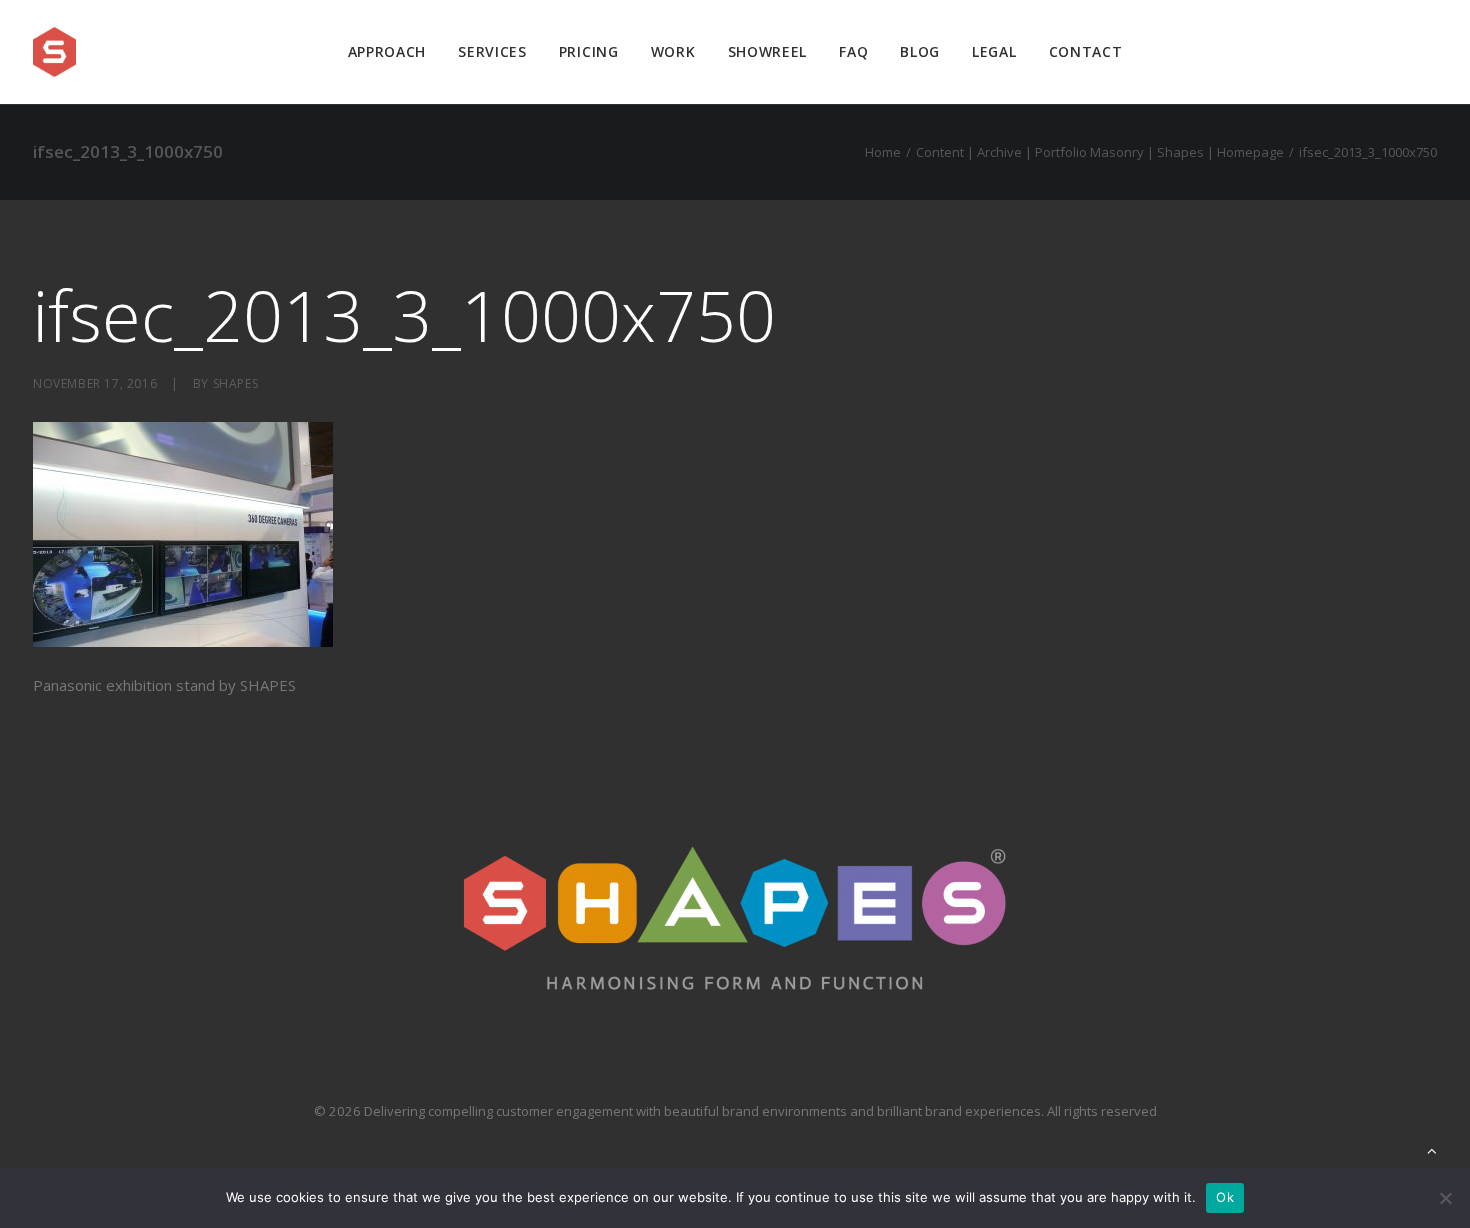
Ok (1225, 1197)
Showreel (768, 51)
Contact (1086, 51)
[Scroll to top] (1432, 1149)
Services (492, 51)
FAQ (853, 51)
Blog (920, 51)
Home (883, 152)
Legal (994, 51)
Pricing (589, 51)
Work (673, 51)
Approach (387, 51)
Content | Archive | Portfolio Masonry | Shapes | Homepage (1100, 152)
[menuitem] (387, 52)
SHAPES (236, 383)
